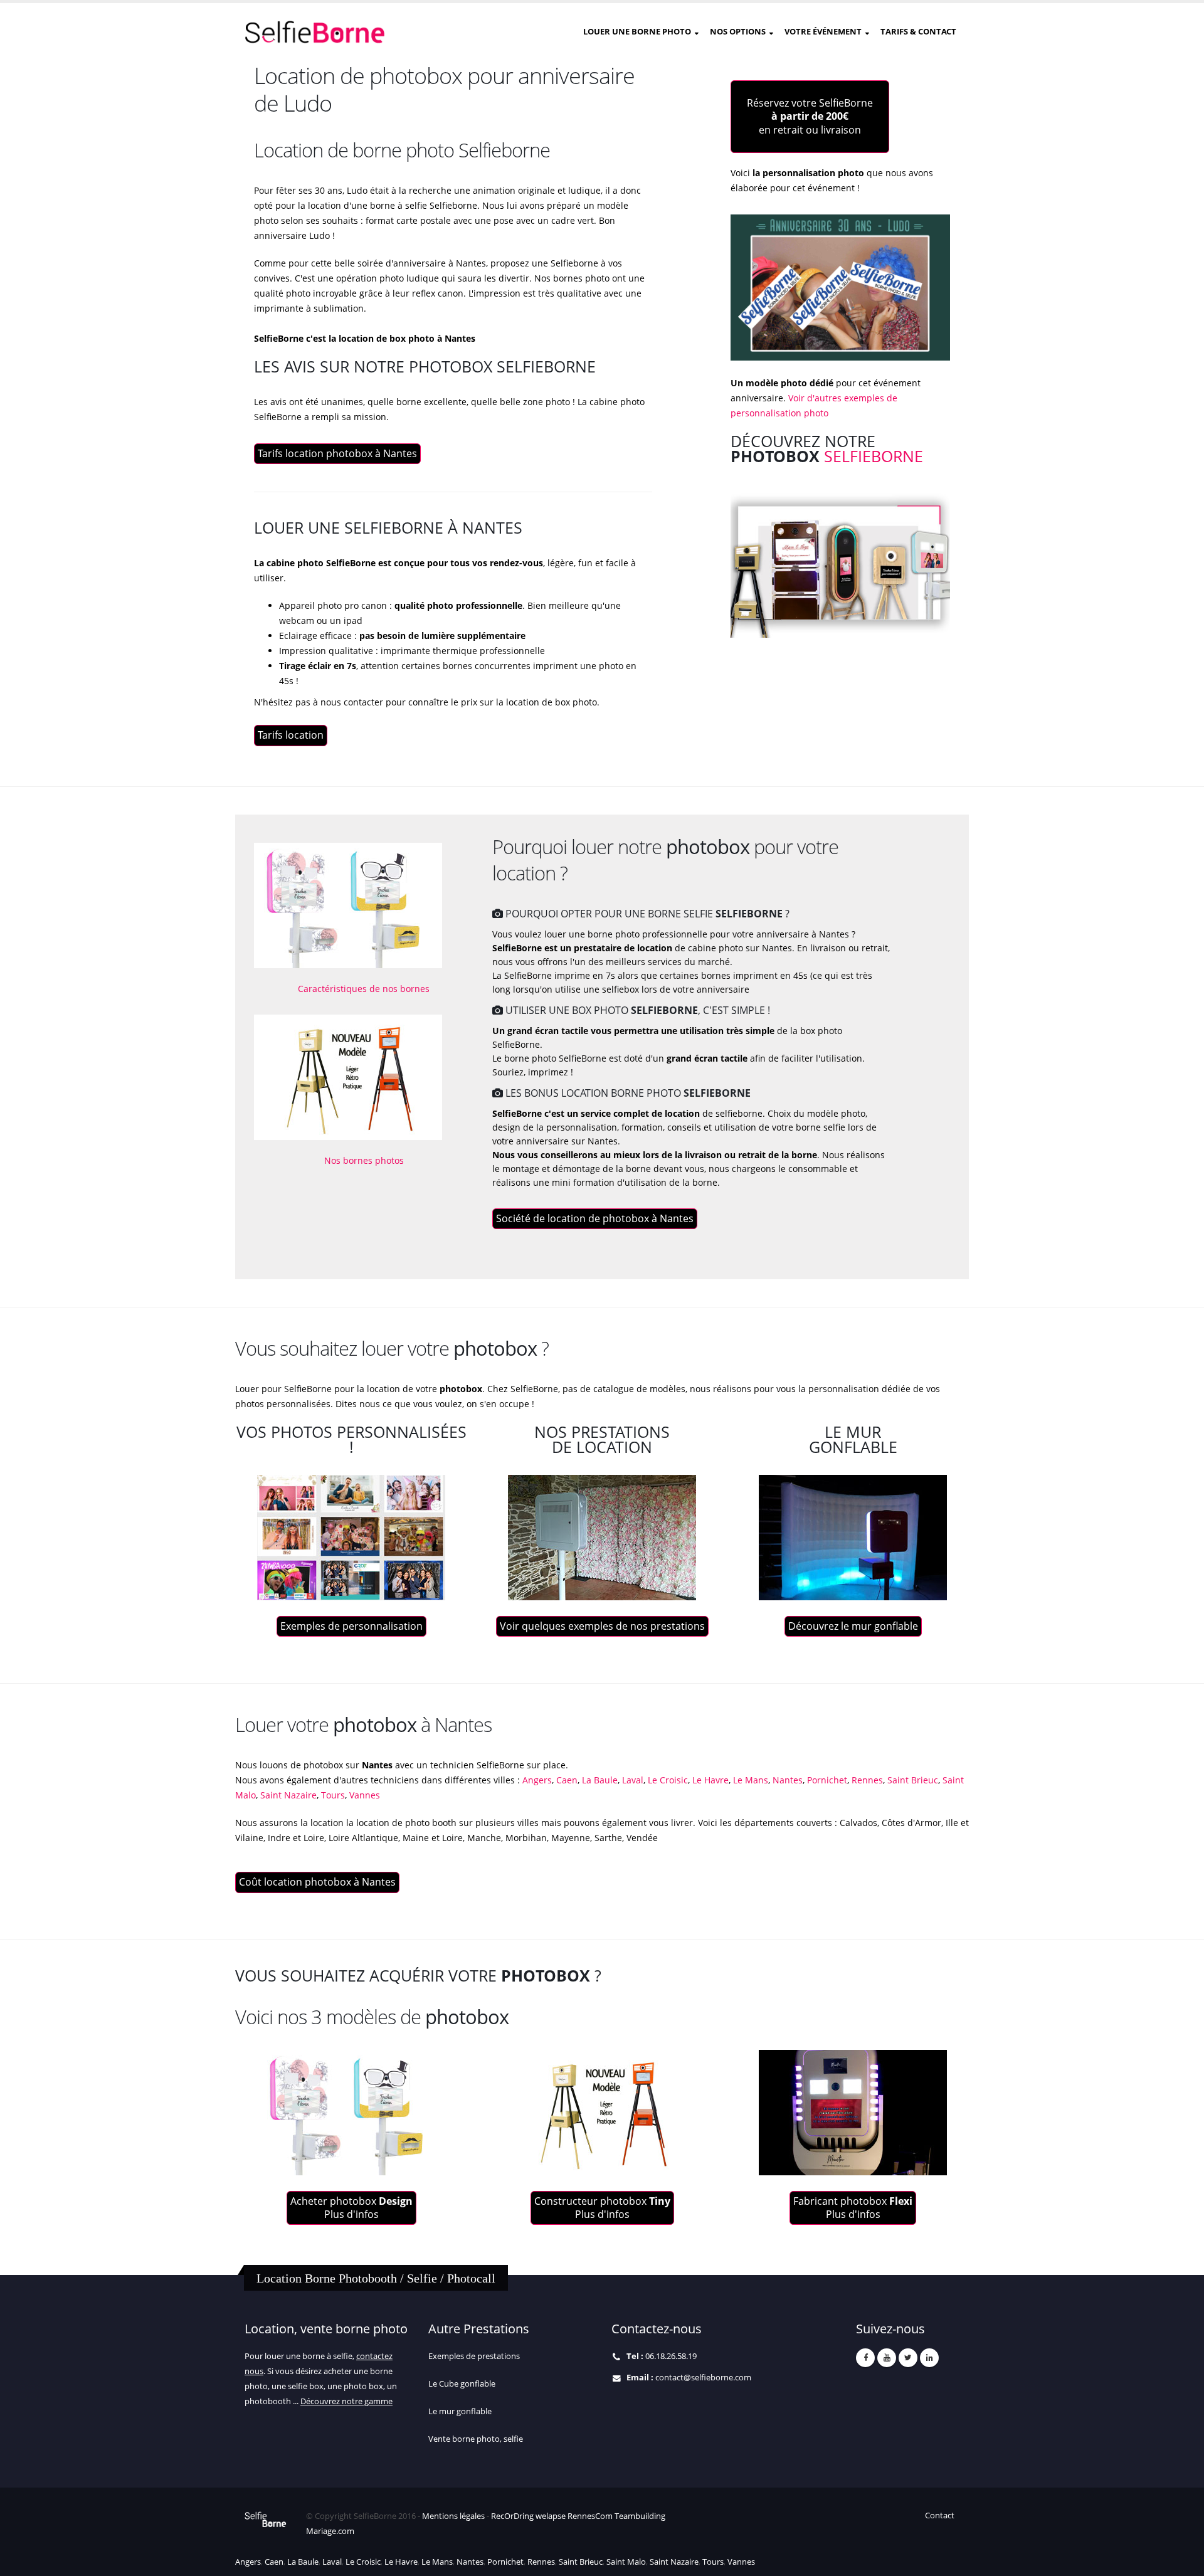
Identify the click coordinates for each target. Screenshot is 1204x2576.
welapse (551, 2516)
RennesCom (590, 2516)
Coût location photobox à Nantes (317, 1882)
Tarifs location (291, 735)
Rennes (866, 1780)
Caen (567, 1780)
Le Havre (709, 1780)
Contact (940, 2515)
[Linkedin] (929, 2358)
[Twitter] (908, 2358)
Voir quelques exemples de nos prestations (602, 1626)
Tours (332, 1795)
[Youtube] (887, 2358)
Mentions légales (453, 2516)
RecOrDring (512, 2516)
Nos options (738, 31)
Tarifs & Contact (918, 31)
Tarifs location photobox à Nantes (337, 453)
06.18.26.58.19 (671, 2356)
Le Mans (749, 1780)
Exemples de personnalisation (351, 1626)
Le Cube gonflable (462, 2384)
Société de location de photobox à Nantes (595, 1218)
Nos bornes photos (364, 1160)
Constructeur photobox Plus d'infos (602, 2208)
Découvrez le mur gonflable (853, 1626)
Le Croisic (667, 1780)
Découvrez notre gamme (346, 2401)
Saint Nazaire (287, 1795)
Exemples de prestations (474, 2356)
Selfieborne (874, 456)
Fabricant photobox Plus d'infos (853, 2208)
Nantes (786, 1780)
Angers (537, 1780)
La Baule (599, 1780)
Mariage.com (330, 2531)
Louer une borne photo (637, 31)
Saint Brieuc (911, 1780)
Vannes (363, 1795)
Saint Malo (625, 2562)
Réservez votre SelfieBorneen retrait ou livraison (810, 116)
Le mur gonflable (460, 2411)
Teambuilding (640, 2516)
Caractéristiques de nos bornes (364, 989)
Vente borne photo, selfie (476, 2439)
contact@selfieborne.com (703, 2378)
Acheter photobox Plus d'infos (351, 2208)
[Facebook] (865, 2358)
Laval (631, 1780)
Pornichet (826, 1780)
